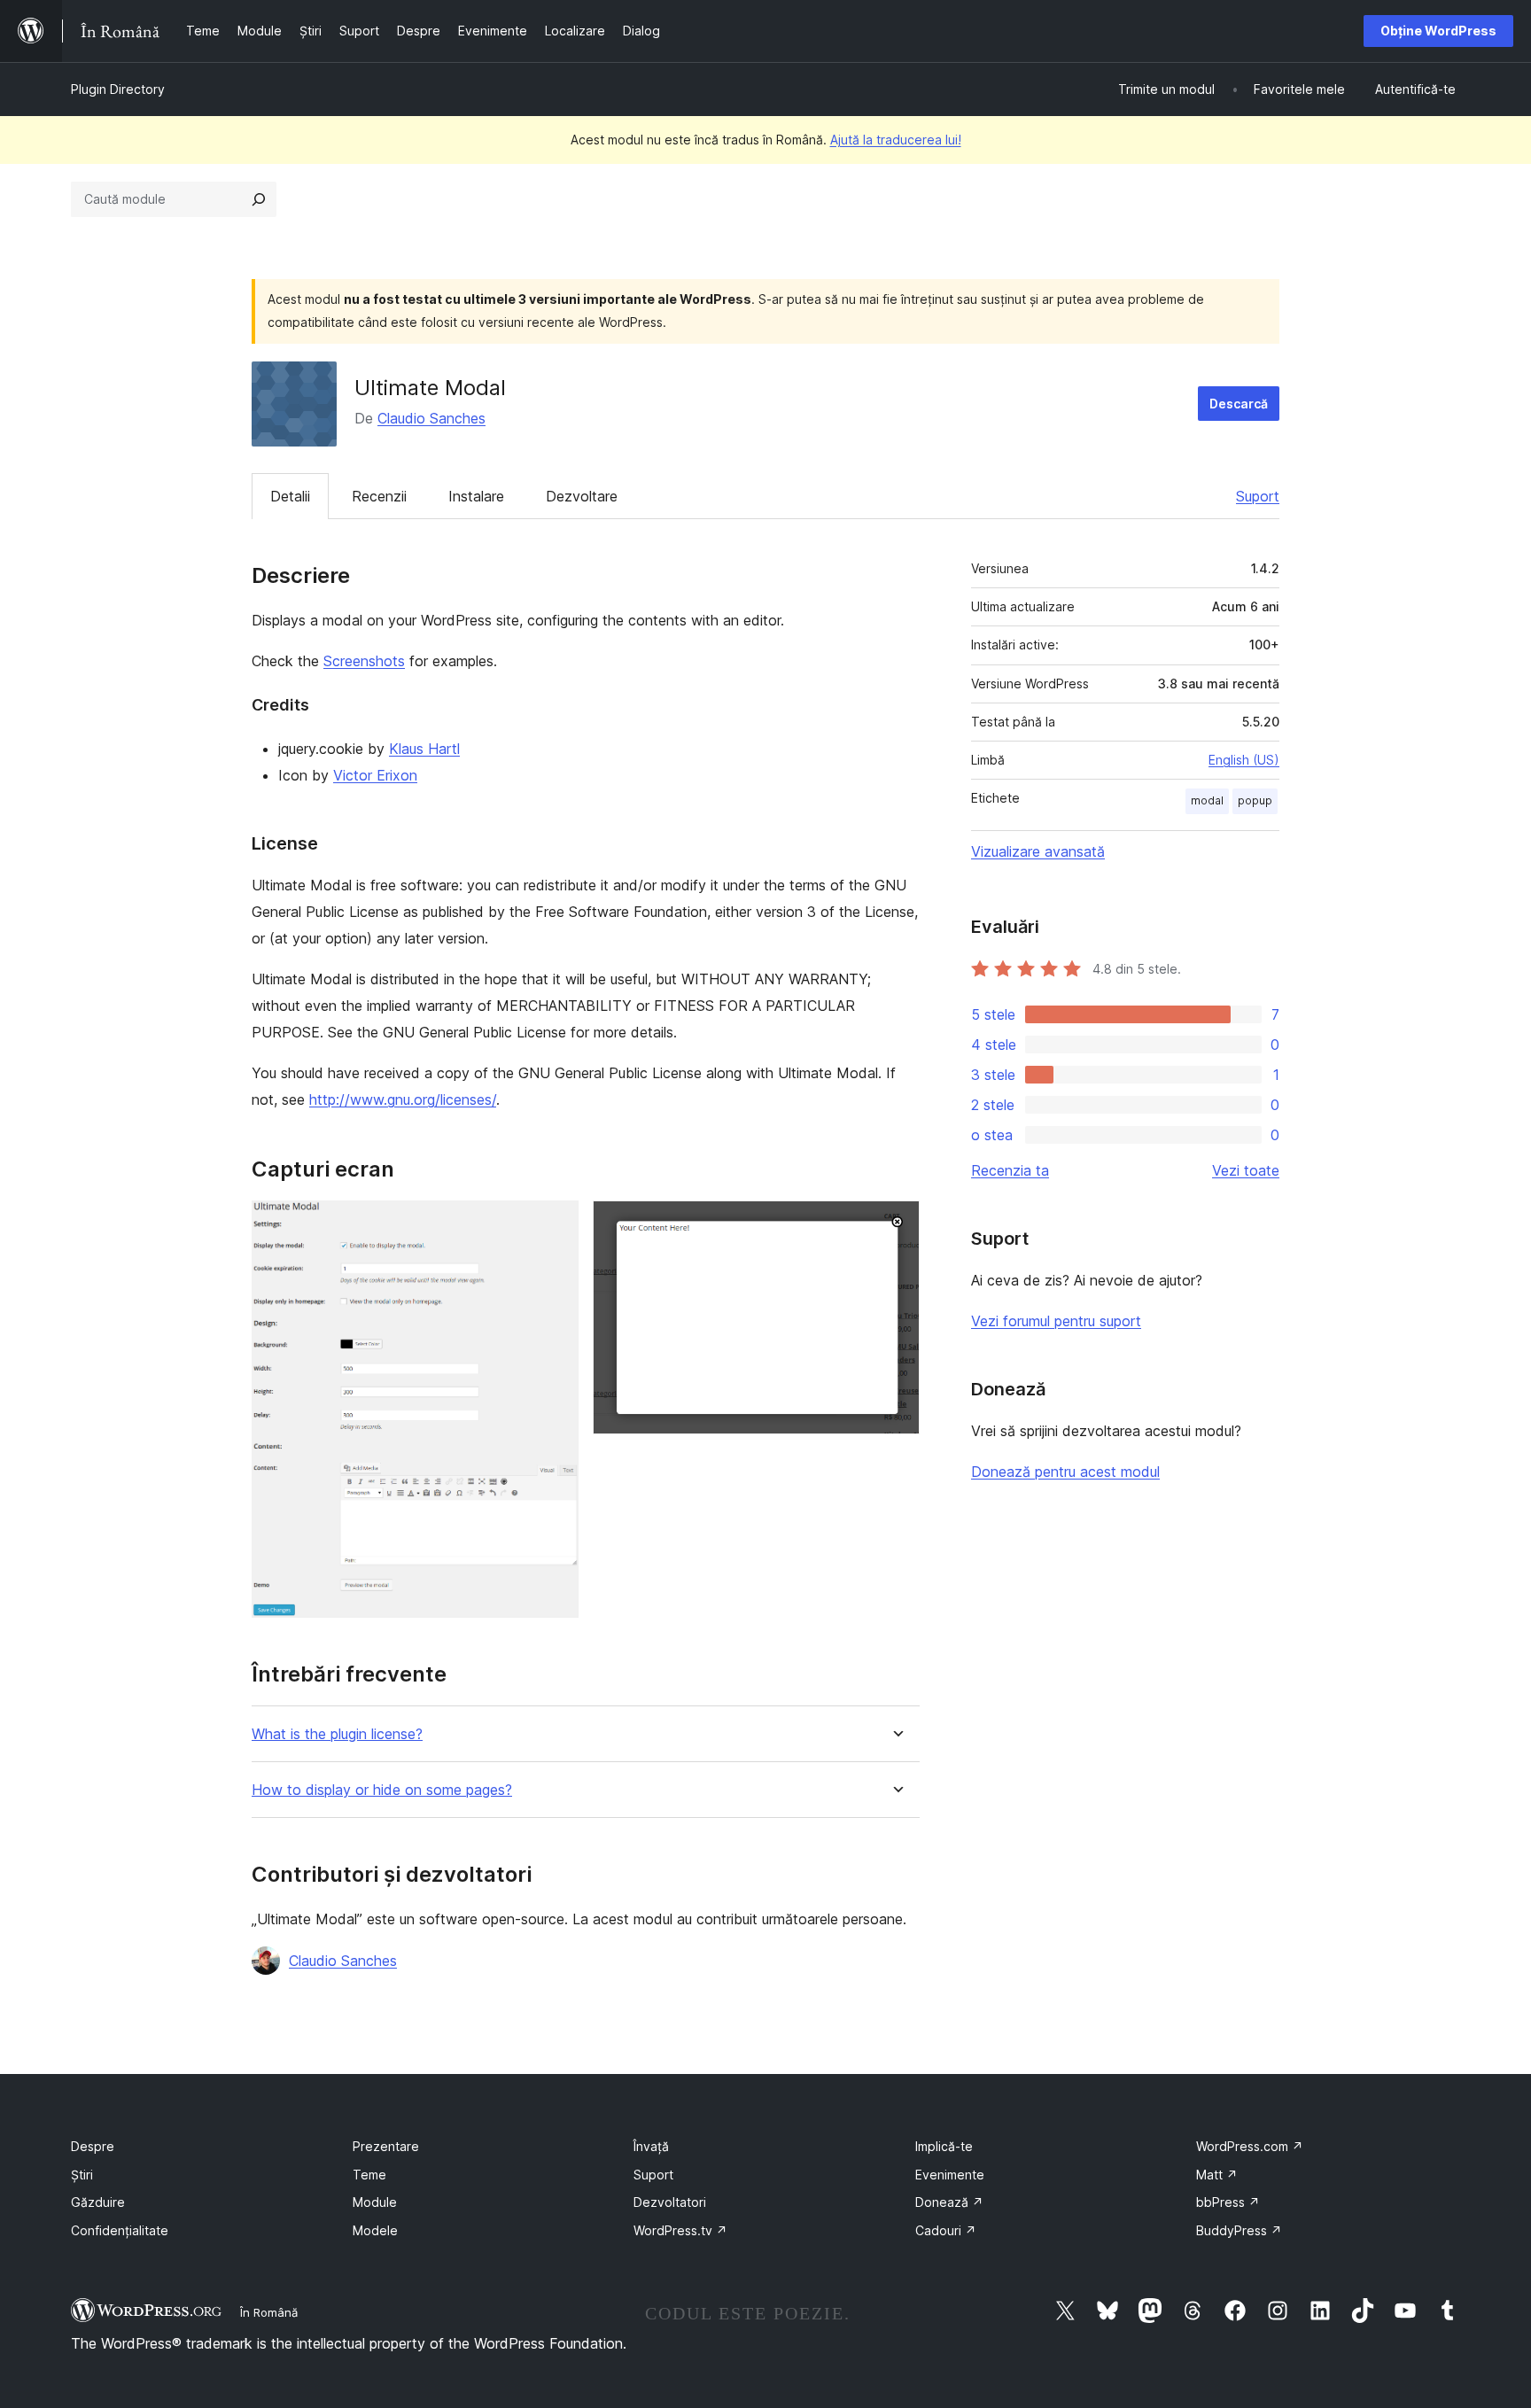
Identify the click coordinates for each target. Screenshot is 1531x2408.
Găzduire (98, 2202)
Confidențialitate (120, 2230)
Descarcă (1239, 404)
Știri (82, 2175)
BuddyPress (1239, 2230)
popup (1255, 800)
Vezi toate (1246, 1170)
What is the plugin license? (337, 1734)
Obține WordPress (1438, 31)
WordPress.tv (680, 2230)
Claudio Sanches (431, 418)
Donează (949, 2202)
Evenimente (950, 2175)
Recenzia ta (1010, 1170)
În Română (269, 2312)
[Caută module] (259, 199)
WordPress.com (1250, 2146)
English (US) (1244, 760)
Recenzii (379, 496)
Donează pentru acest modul (1065, 1472)
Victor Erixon (375, 775)
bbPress (1228, 2202)
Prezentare (386, 2146)
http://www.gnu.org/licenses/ (403, 1099)
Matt (1217, 2175)
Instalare (476, 496)
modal (1207, 800)
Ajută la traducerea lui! (896, 140)
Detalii (290, 496)
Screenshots (364, 661)
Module (375, 2202)
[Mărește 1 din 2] (555, 1224)
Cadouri (946, 2230)
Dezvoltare (582, 496)
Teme (369, 2175)
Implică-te (944, 2146)
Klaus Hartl (424, 749)
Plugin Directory (118, 89)
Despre (93, 2146)
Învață (651, 2146)
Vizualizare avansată (1038, 851)
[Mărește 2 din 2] (896, 1224)
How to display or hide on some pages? (382, 1790)
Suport (1258, 496)
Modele (375, 2230)
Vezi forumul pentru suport (1056, 1321)
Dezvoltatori (670, 2202)
